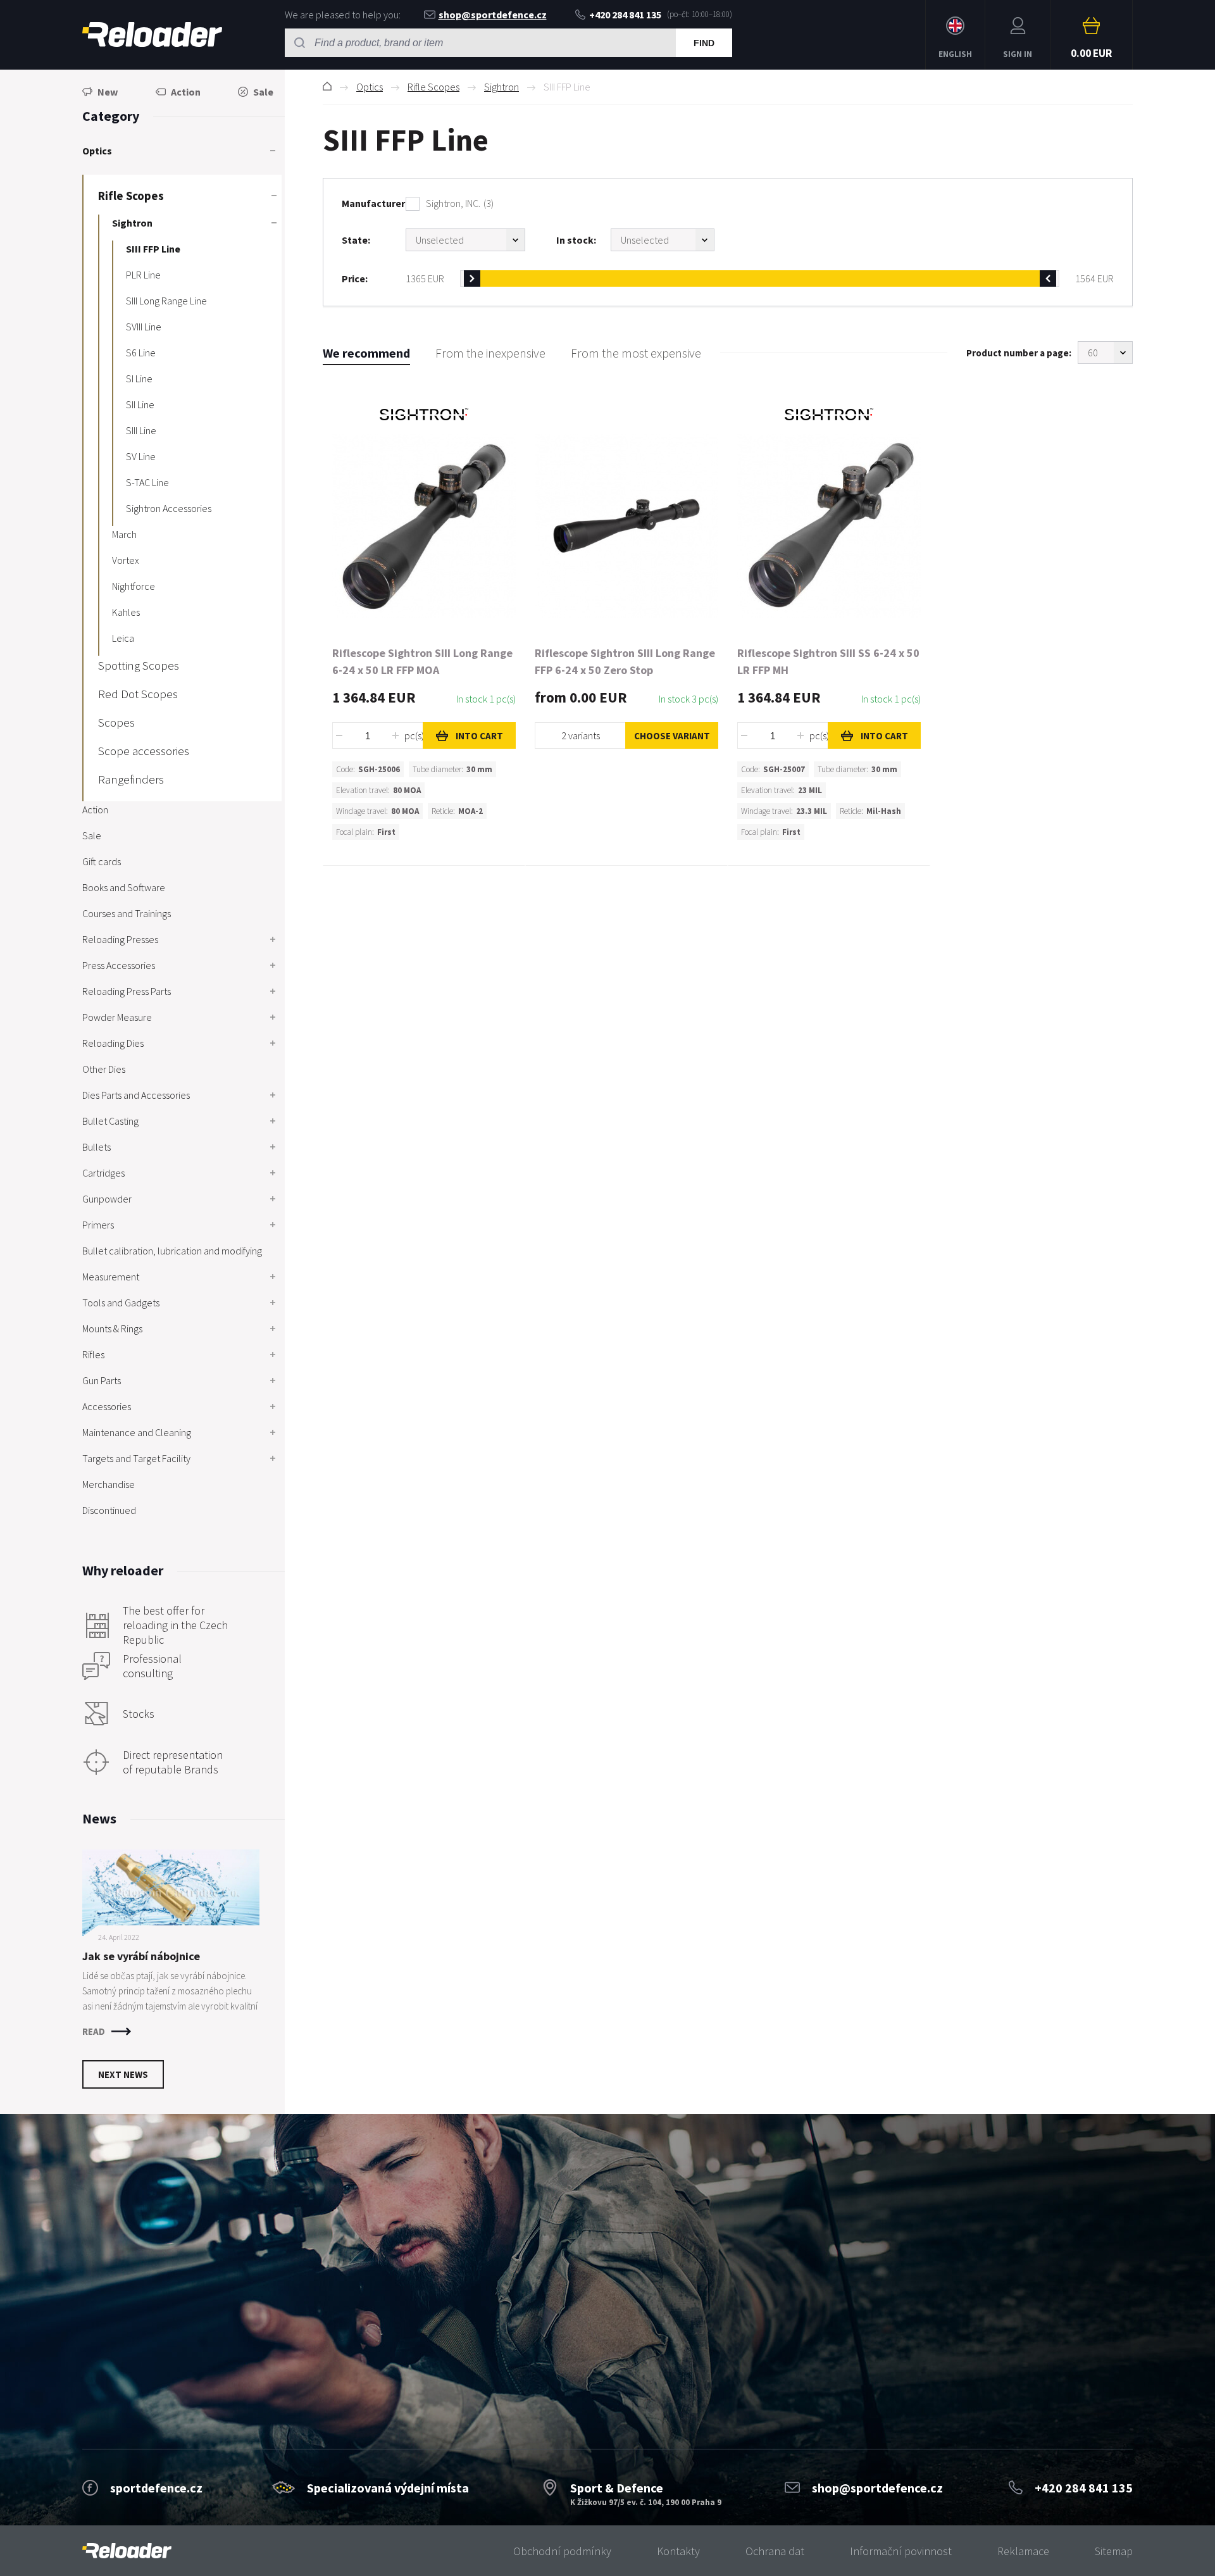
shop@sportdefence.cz (493, 15)
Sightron (502, 87)
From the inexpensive (490, 353)
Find (704, 43)
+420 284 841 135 (625, 15)
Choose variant (672, 736)
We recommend (366, 353)
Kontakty (678, 2551)
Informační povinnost (901, 2551)
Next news (123, 2074)
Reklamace (1023, 2551)
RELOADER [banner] (152, 35)
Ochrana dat (775, 2551)
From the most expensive (636, 353)
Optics (370, 87)
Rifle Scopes (433, 87)
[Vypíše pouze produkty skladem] (663, 240)
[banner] (127, 2551)
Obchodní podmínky (562, 2551)
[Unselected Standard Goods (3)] (465, 240)
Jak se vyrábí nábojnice (141, 1956)
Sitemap (1114, 2551)
